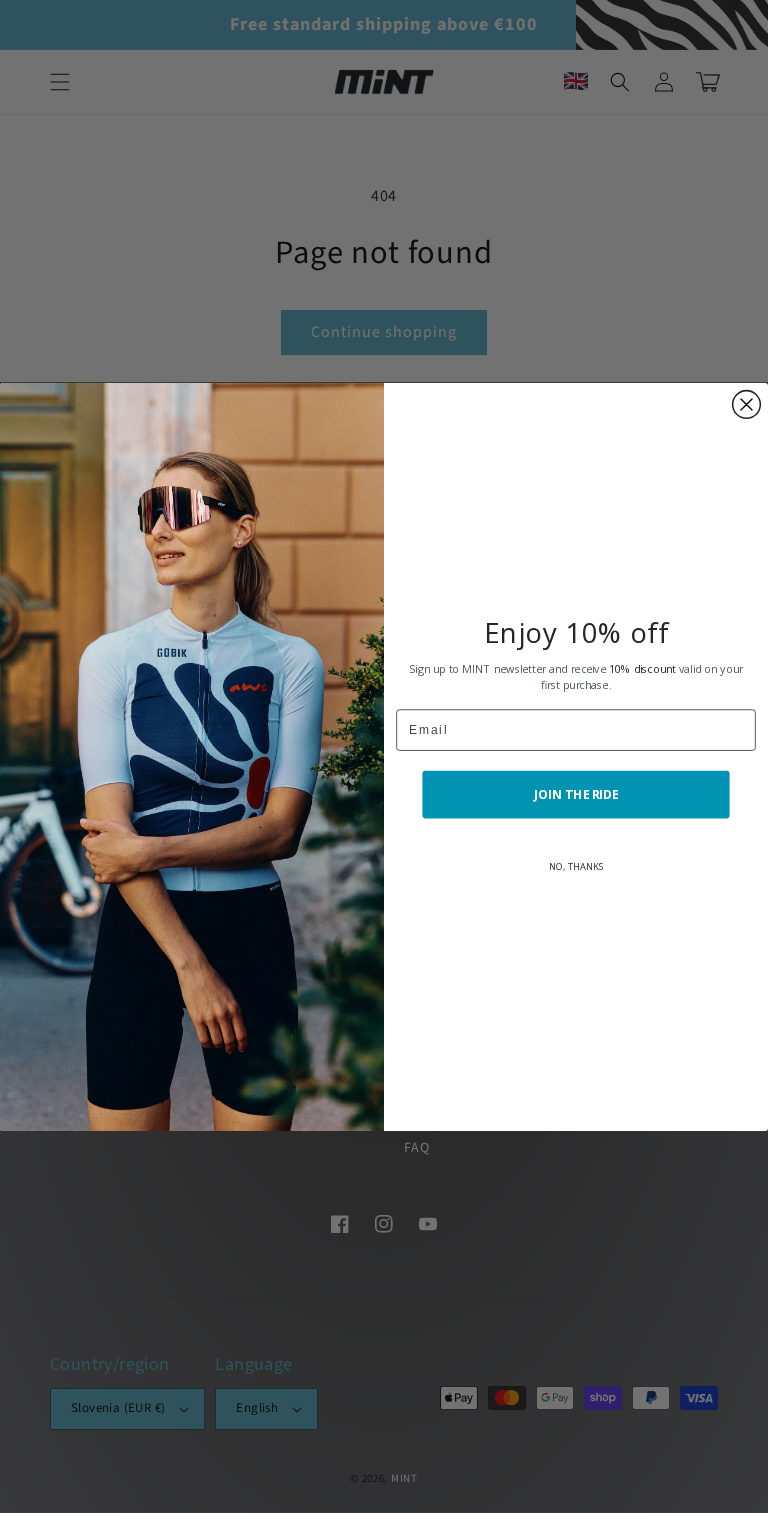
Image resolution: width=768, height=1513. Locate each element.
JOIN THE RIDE (576, 794)
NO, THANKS (576, 865)
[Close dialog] (747, 404)
